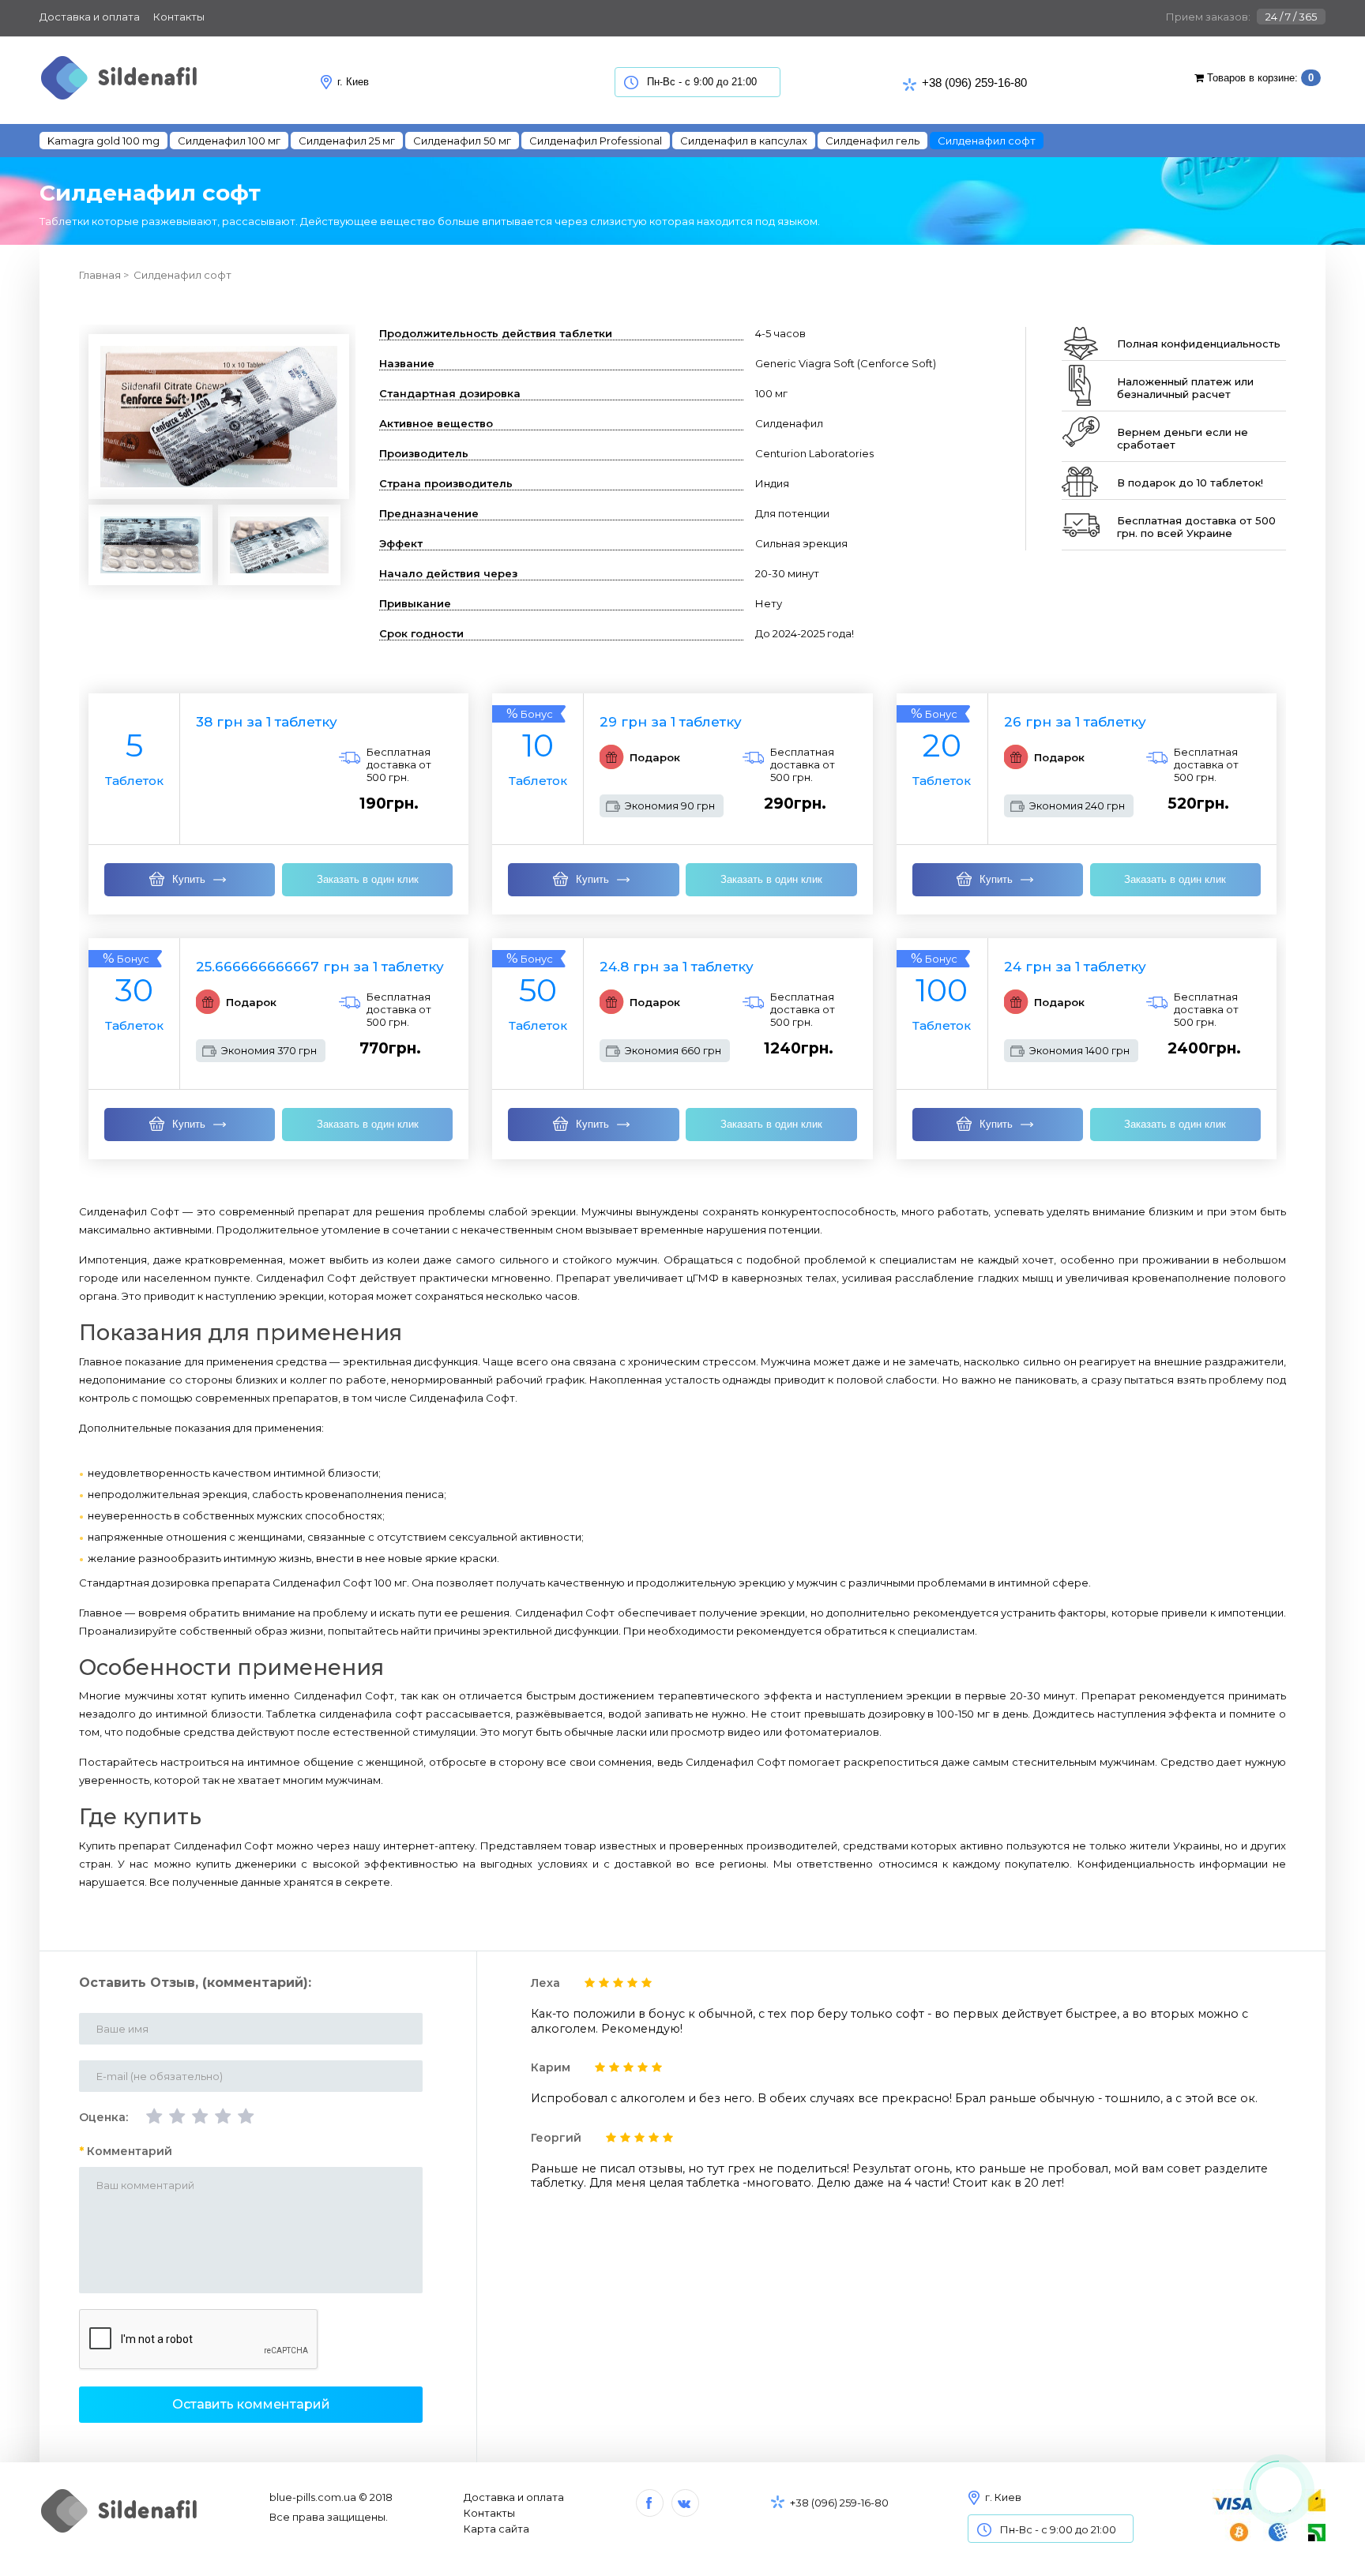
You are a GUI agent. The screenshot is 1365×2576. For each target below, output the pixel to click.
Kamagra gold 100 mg (103, 141)
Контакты (179, 17)
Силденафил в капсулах (744, 141)
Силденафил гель (872, 141)
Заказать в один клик (368, 879)
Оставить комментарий (251, 2404)
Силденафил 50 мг (462, 141)
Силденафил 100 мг (229, 141)
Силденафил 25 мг (347, 141)
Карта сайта (496, 2529)
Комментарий (130, 2151)
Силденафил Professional (596, 141)
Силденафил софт (182, 275)
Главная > (104, 275)
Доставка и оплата (90, 17)
